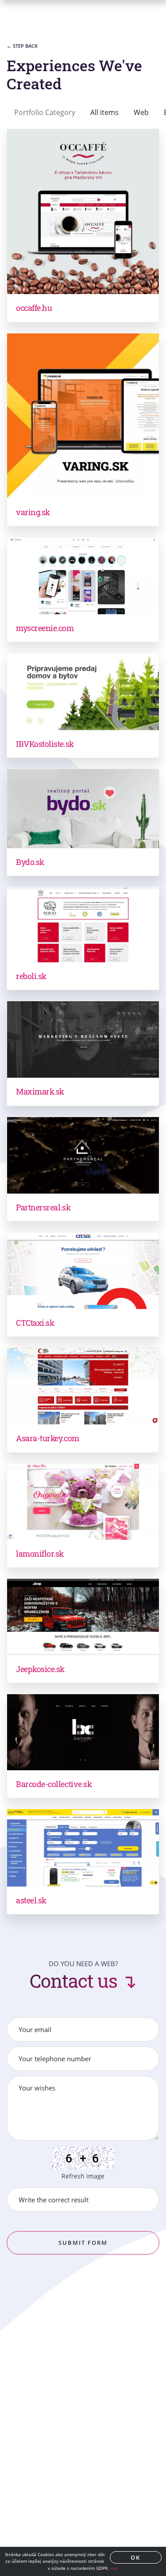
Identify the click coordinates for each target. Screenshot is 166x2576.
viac (114, 2568)
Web (141, 112)
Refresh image (83, 2176)
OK (135, 2557)
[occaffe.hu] (83, 212)
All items (104, 112)
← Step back (22, 46)
